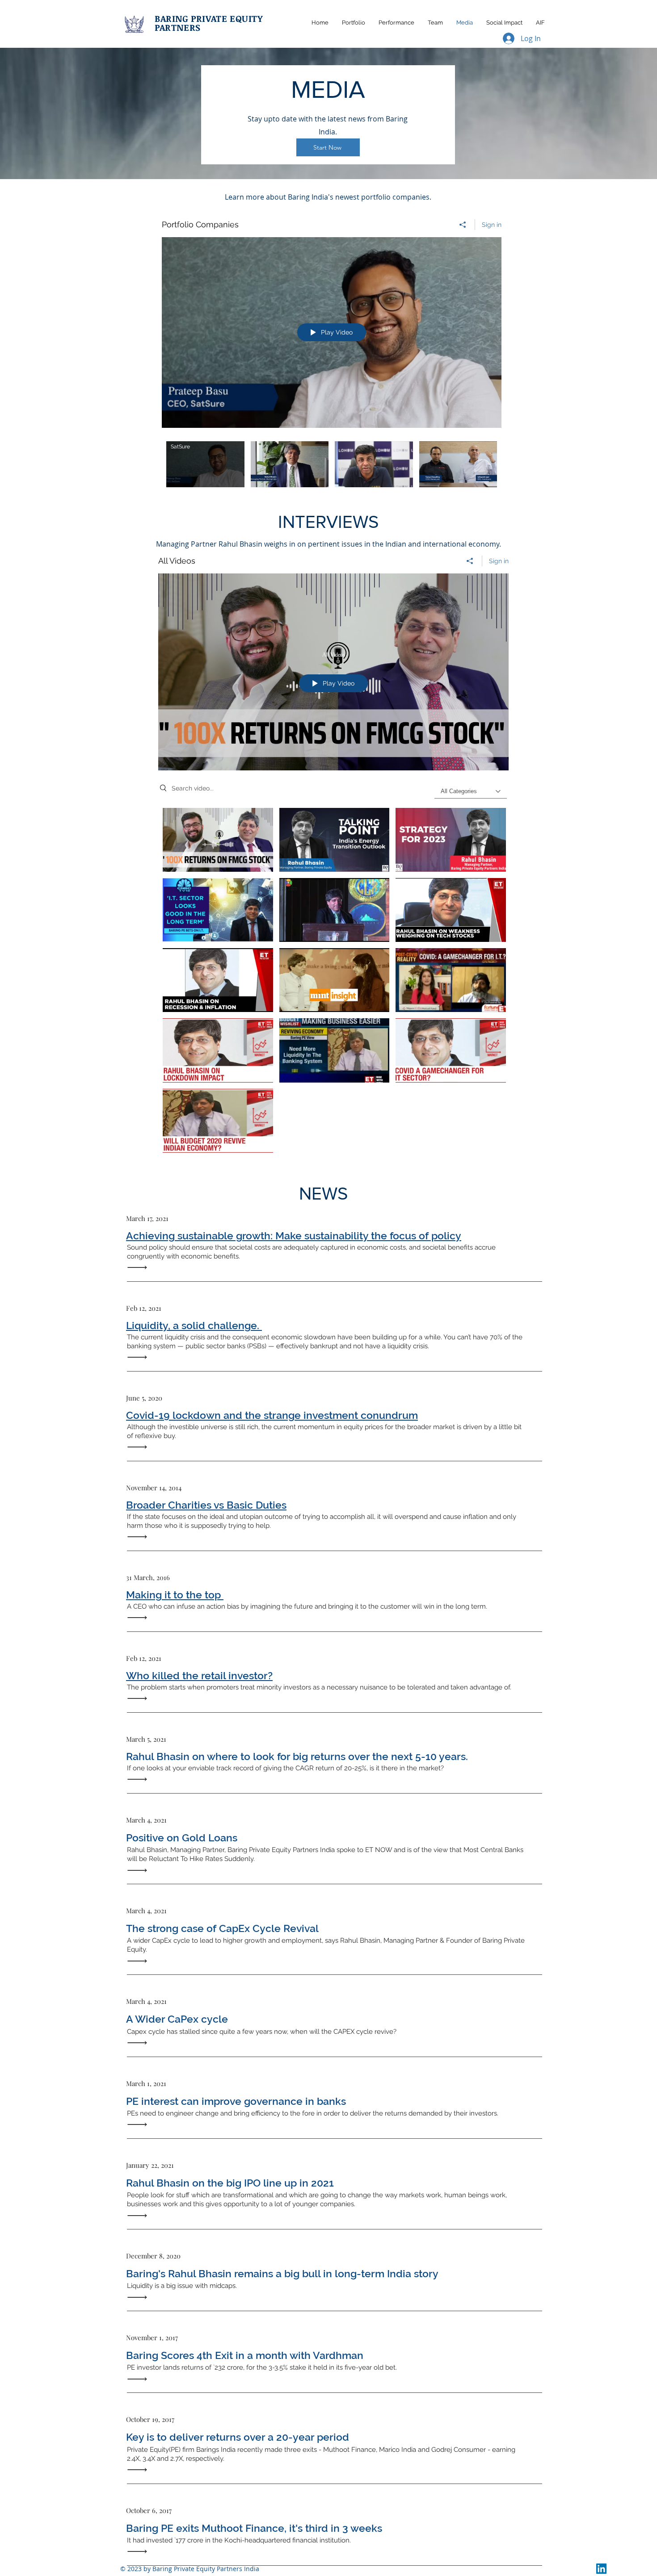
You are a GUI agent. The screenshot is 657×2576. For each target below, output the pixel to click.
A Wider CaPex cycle (177, 2019)
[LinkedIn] (601, 2569)
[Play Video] (205, 464)
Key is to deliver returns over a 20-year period (238, 2437)
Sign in (492, 225)
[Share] (463, 225)
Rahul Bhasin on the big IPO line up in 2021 (230, 2183)
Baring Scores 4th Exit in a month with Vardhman (245, 2355)
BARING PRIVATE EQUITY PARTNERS (209, 23)
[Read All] (139, 1268)
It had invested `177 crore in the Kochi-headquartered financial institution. (239, 2540)
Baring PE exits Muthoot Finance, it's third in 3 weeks (254, 2528)
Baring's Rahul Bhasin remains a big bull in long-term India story (282, 2273)
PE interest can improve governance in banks (236, 2101)
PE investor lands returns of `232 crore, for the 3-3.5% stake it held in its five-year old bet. (262, 2367)
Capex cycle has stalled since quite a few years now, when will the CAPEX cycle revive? (262, 2032)
